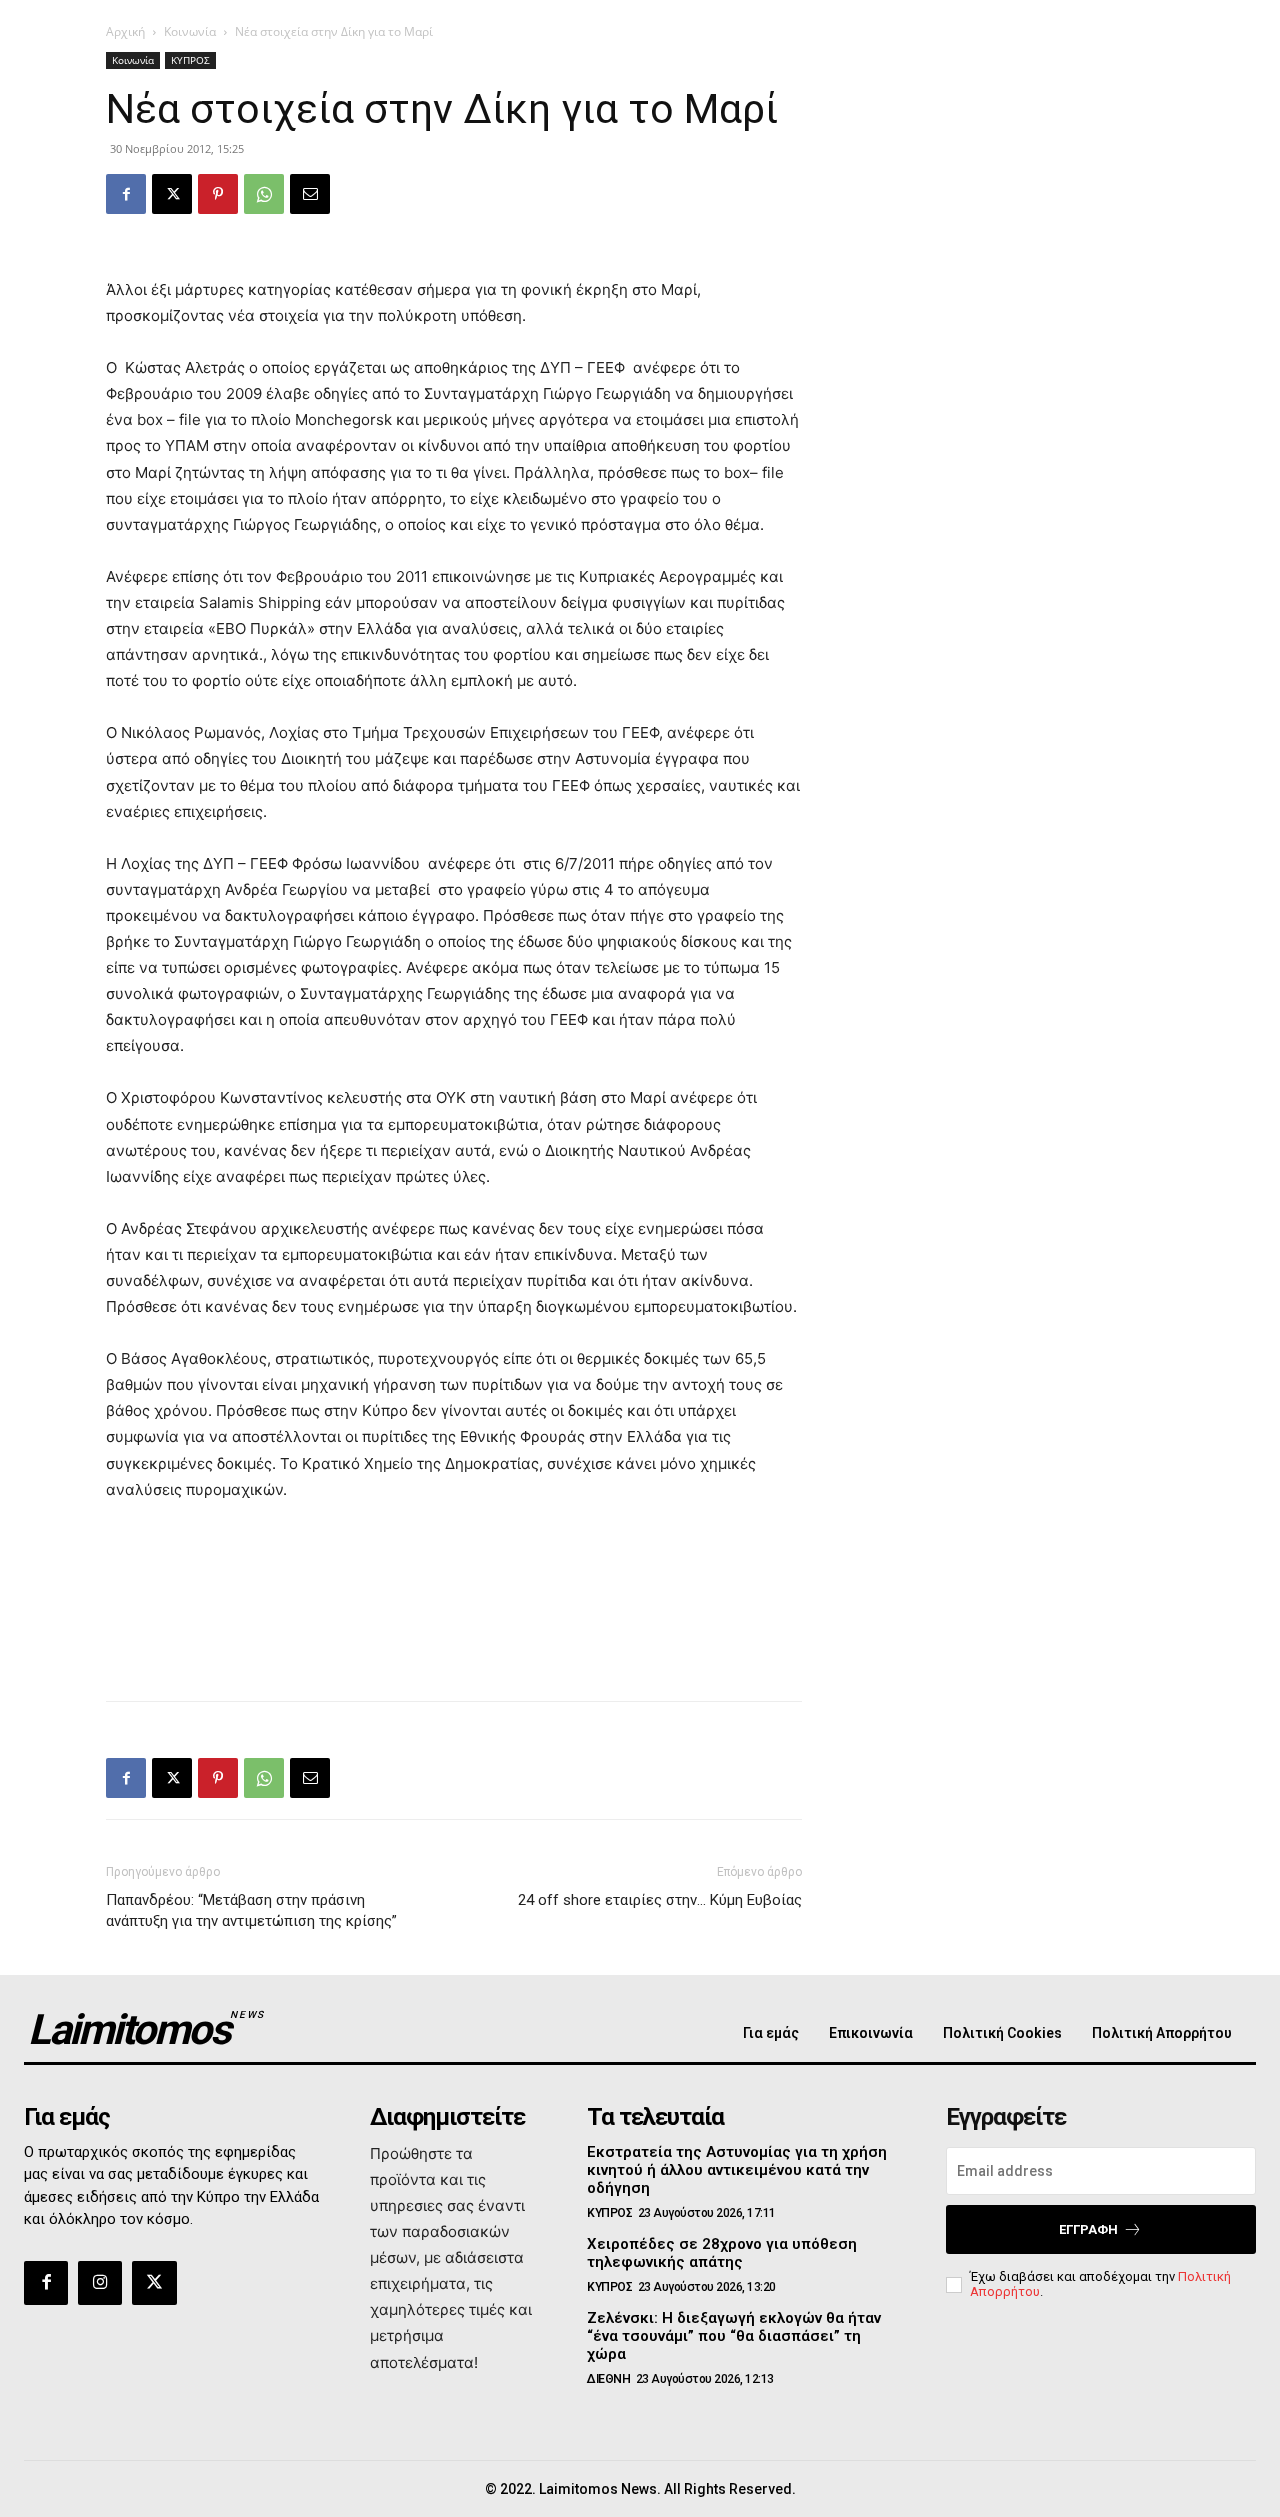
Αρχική (125, 31)
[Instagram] (100, 2283)
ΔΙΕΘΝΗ (608, 2379)
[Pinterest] (218, 194)
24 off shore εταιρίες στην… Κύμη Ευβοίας (660, 1900)
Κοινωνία (190, 31)
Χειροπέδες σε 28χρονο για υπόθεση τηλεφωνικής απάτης (722, 2253)
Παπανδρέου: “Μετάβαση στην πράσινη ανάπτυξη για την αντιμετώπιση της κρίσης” (251, 1910)
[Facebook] (126, 194)
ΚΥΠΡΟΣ (190, 60)
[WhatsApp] (264, 194)
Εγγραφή (1088, 2229)
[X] (172, 194)
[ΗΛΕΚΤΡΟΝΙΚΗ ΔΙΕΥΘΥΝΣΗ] (310, 194)
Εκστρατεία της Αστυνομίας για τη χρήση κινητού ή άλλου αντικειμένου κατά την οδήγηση (737, 2170)
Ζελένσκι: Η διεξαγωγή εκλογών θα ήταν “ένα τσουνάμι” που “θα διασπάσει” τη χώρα (734, 2336)
